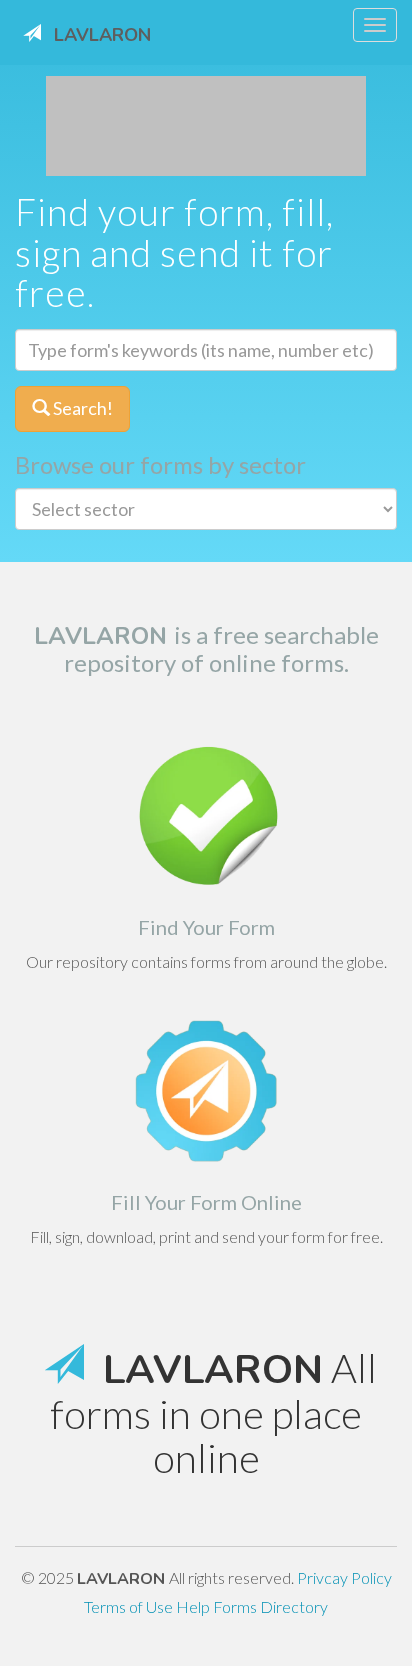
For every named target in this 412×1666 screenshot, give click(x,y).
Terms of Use (130, 1606)
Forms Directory (270, 1606)
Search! (81, 408)
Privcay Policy (344, 1577)
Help (194, 1606)
